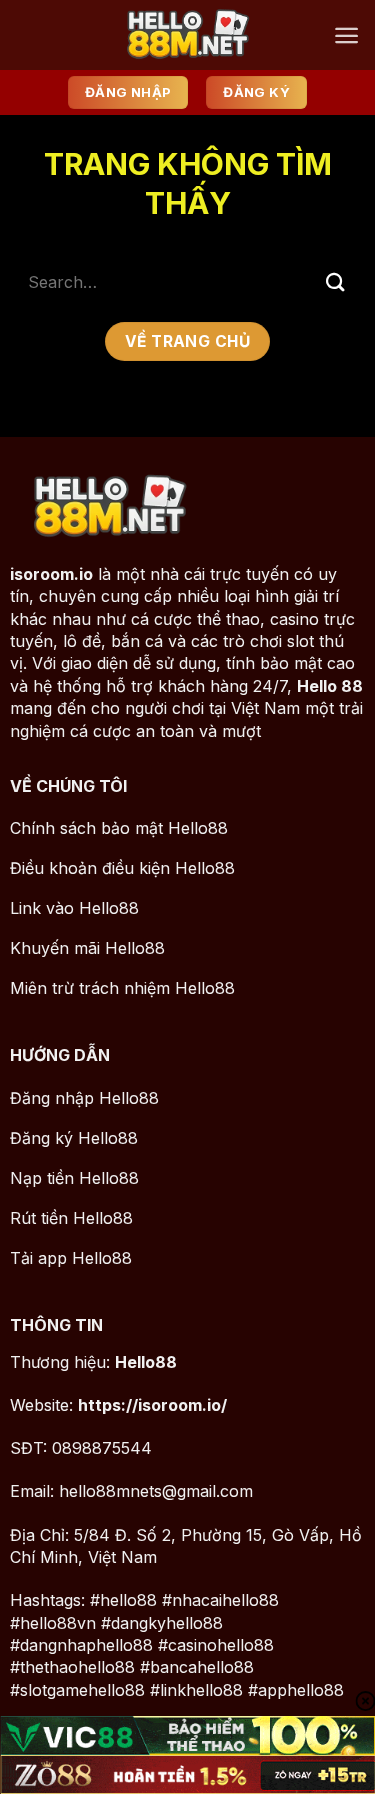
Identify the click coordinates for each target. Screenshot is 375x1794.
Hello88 (146, 1362)
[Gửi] (336, 281)
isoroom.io (51, 574)
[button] (346, 35)
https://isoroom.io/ (152, 1405)
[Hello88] (188, 35)
